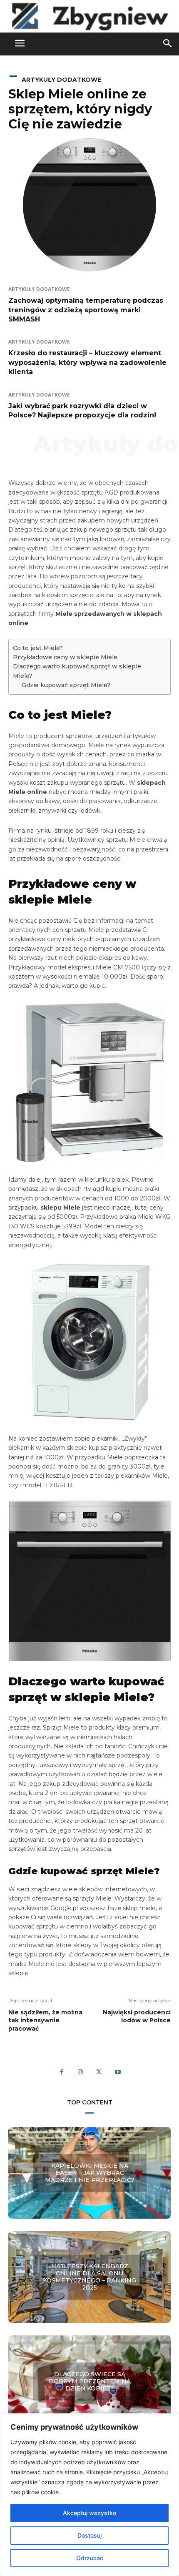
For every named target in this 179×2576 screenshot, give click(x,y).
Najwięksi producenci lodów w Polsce (137, 2016)
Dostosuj (89, 2535)
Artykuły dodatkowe (61, 80)
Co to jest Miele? (38, 648)
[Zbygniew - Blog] (89, 16)
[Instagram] (80, 2072)
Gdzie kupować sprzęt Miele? (66, 685)
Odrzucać (90, 2558)
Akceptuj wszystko (89, 2513)
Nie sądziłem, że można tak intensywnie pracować (45, 2020)
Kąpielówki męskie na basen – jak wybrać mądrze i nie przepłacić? (90, 2173)
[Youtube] (118, 2072)
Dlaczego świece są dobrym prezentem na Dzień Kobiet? (90, 2381)
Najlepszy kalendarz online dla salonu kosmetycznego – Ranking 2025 (89, 2277)
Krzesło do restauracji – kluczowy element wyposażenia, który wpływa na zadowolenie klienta (87, 362)
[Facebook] (61, 2072)
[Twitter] (99, 2072)
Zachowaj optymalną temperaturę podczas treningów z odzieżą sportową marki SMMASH (86, 310)
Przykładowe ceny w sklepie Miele (65, 657)
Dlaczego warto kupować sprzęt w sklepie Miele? (77, 671)
